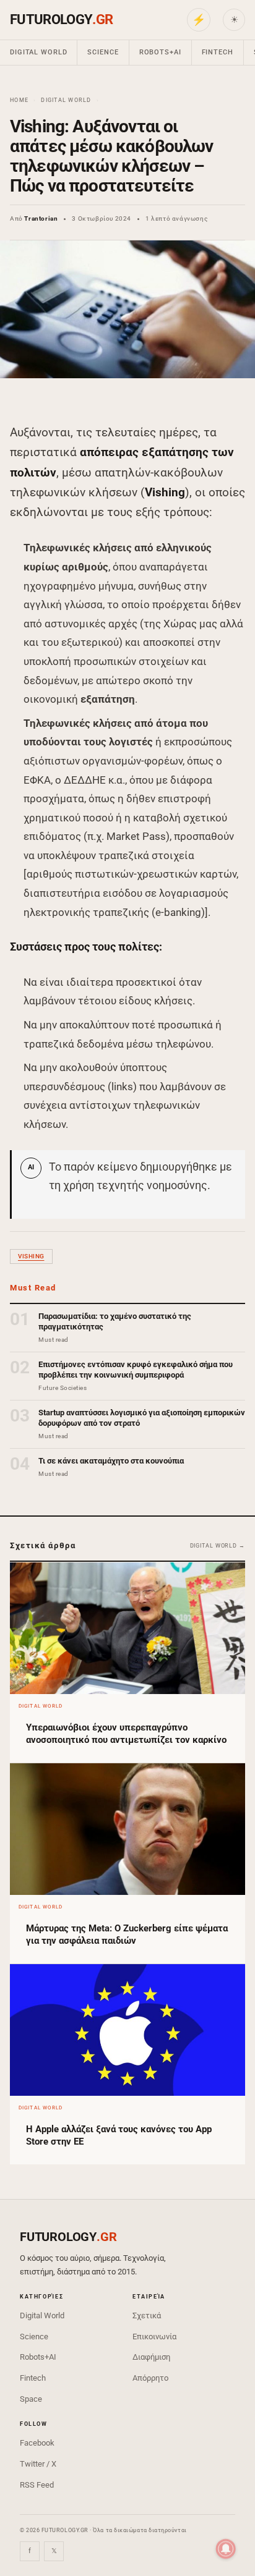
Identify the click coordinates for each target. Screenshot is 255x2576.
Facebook (37, 2443)
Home (19, 100)
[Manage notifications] (226, 2549)
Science (103, 52)
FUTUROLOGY (61, 19)
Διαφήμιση (151, 2357)
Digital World (38, 52)
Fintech (218, 52)
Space (31, 2399)
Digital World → (218, 1546)
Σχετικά (147, 2315)
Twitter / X (38, 2464)
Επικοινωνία (154, 2337)
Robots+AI (160, 52)
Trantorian (41, 218)
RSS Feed (37, 2485)
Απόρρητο (150, 2378)
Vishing (31, 1256)
